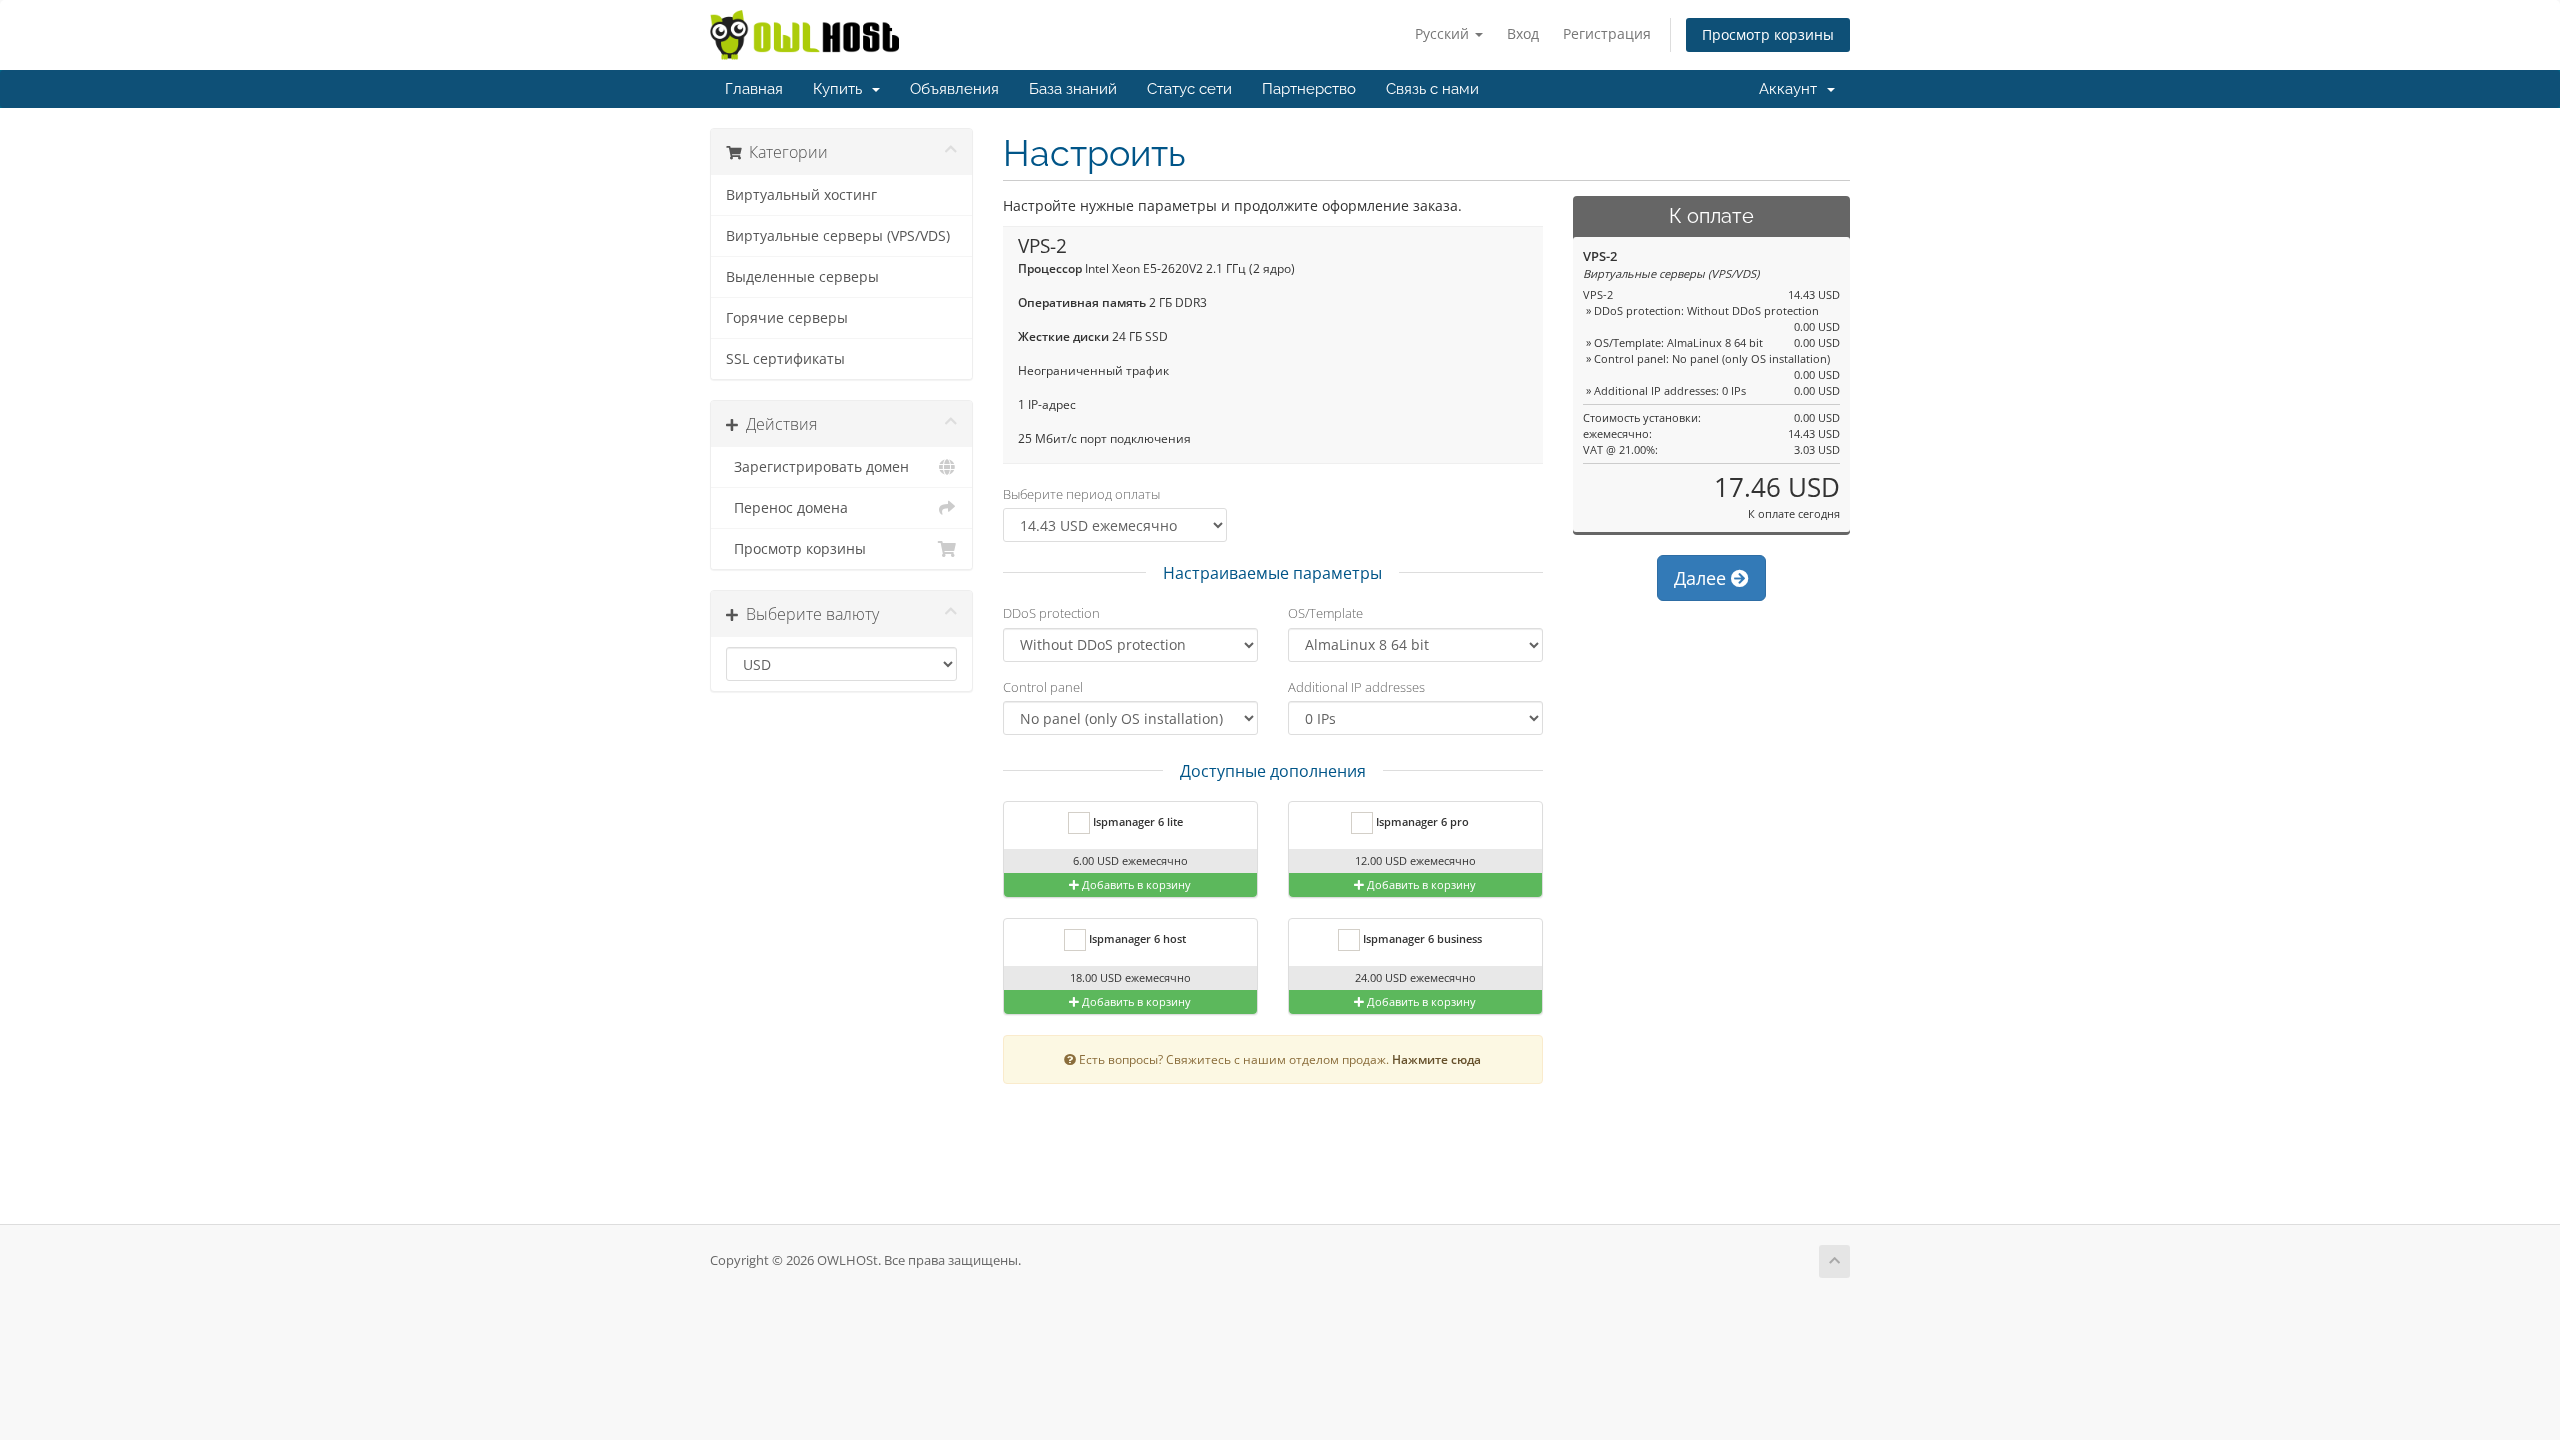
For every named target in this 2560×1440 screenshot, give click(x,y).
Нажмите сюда (1436, 1059)
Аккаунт (1792, 89)
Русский (1444, 33)
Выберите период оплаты (1081, 494)
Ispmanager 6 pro (1421, 821)
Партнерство (1309, 89)
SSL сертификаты (785, 359)
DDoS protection (1051, 613)
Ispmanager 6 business (1421, 938)
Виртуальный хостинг (801, 195)
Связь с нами (1432, 89)
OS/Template (1325, 613)
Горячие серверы (787, 318)
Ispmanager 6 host (1136, 938)
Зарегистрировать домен (817, 467)
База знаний (1073, 89)
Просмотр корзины (1768, 34)
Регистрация (1607, 33)
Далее (1702, 578)
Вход (1523, 33)
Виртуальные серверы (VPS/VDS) (838, 236)
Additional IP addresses (1356, 687)
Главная (754, 89)
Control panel (1043, 687)
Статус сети (1189, 89)
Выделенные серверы (802, 277)
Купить (841, 89)
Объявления (954, 89)
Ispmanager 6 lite (1136, 821)
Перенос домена (787, 508)
